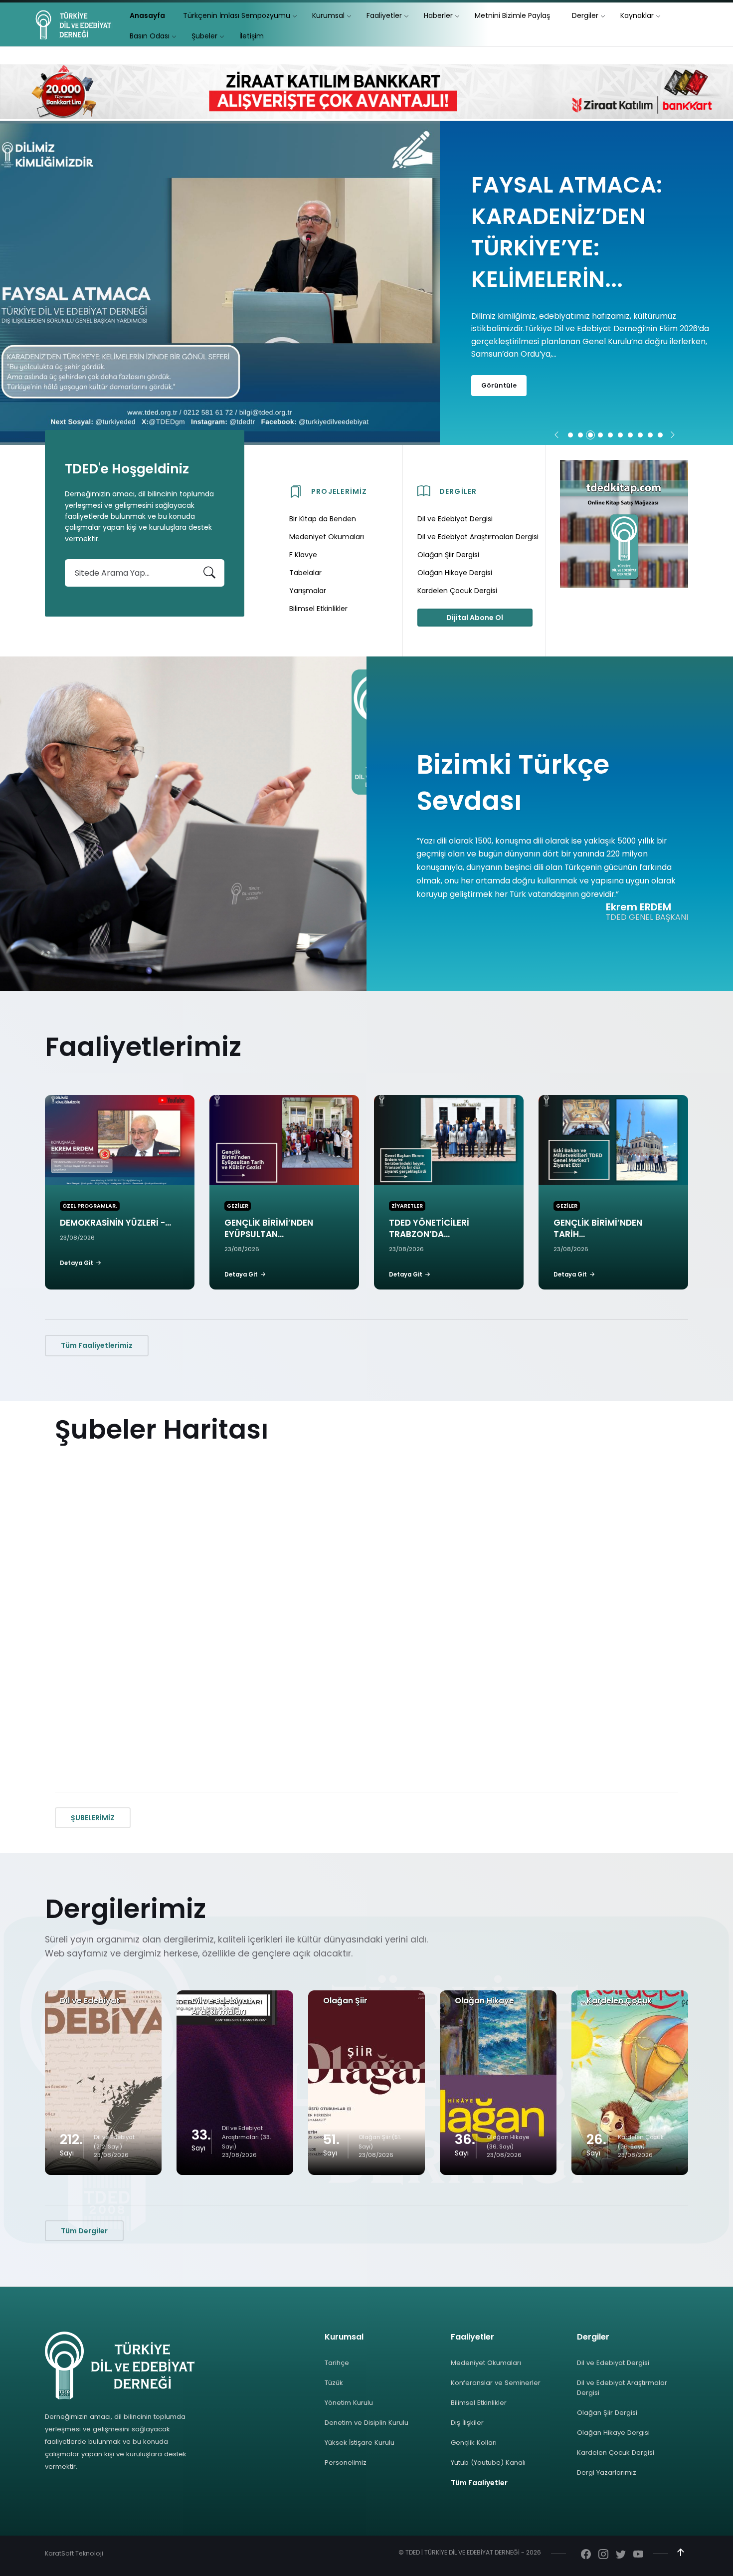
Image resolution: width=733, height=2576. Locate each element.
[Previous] (556, 435)
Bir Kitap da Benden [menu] (323, 519)
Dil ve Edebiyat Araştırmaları (221, 2006)
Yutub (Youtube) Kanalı (488, 2463)
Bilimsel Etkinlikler (479, 2403)
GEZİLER (238, 1206)
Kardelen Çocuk (619, 2001)
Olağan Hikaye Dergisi (613, 2433)
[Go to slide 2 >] (580, 435)
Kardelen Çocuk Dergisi (616, 2453)
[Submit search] (209, 573)
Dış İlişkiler (467, 2423)
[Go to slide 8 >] (640, 435)
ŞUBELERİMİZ (93, 1818)
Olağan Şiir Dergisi (607, 2413)
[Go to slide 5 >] (610, 435)
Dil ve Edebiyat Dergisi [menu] (455, 519)
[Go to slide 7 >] (630, 435)
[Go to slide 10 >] (660, 435)
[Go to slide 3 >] (590, 435)
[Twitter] (621, 2555)
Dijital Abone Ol (475, 618)
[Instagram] (603, 2555)
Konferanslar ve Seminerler (496, 2383)
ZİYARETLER (407, 1206)
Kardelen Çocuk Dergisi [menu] (457, 591)
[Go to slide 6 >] (620, 435)
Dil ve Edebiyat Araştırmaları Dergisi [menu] (478, 537)
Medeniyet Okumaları (486, 2363)
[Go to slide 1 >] (570, 435)
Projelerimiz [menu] (339, 491)
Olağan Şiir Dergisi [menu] (448, 555)
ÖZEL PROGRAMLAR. (90, 1206)
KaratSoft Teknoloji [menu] (74, 2553)
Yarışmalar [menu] (308, 591)
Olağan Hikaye (484, 2001)
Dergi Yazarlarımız (607, 2472)
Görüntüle (499, 363)
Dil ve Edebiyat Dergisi (613, 2363)
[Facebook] (586, 2555)
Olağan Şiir (345, 2001)
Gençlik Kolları (474, 2443)
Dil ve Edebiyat (90, 2001)
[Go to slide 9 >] (650, 435)
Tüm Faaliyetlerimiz (97, 1345)
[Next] (673, 435)
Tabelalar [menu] (305, 573)
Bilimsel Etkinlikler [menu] (318, 609)
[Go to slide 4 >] (600, 435)
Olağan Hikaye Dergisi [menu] (455, 573)
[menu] (147, 16)
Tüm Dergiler (84, 2231)
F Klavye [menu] (303, 555)
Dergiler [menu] (458, 491)
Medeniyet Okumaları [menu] (327, 537)
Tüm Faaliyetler (479, 2483)
